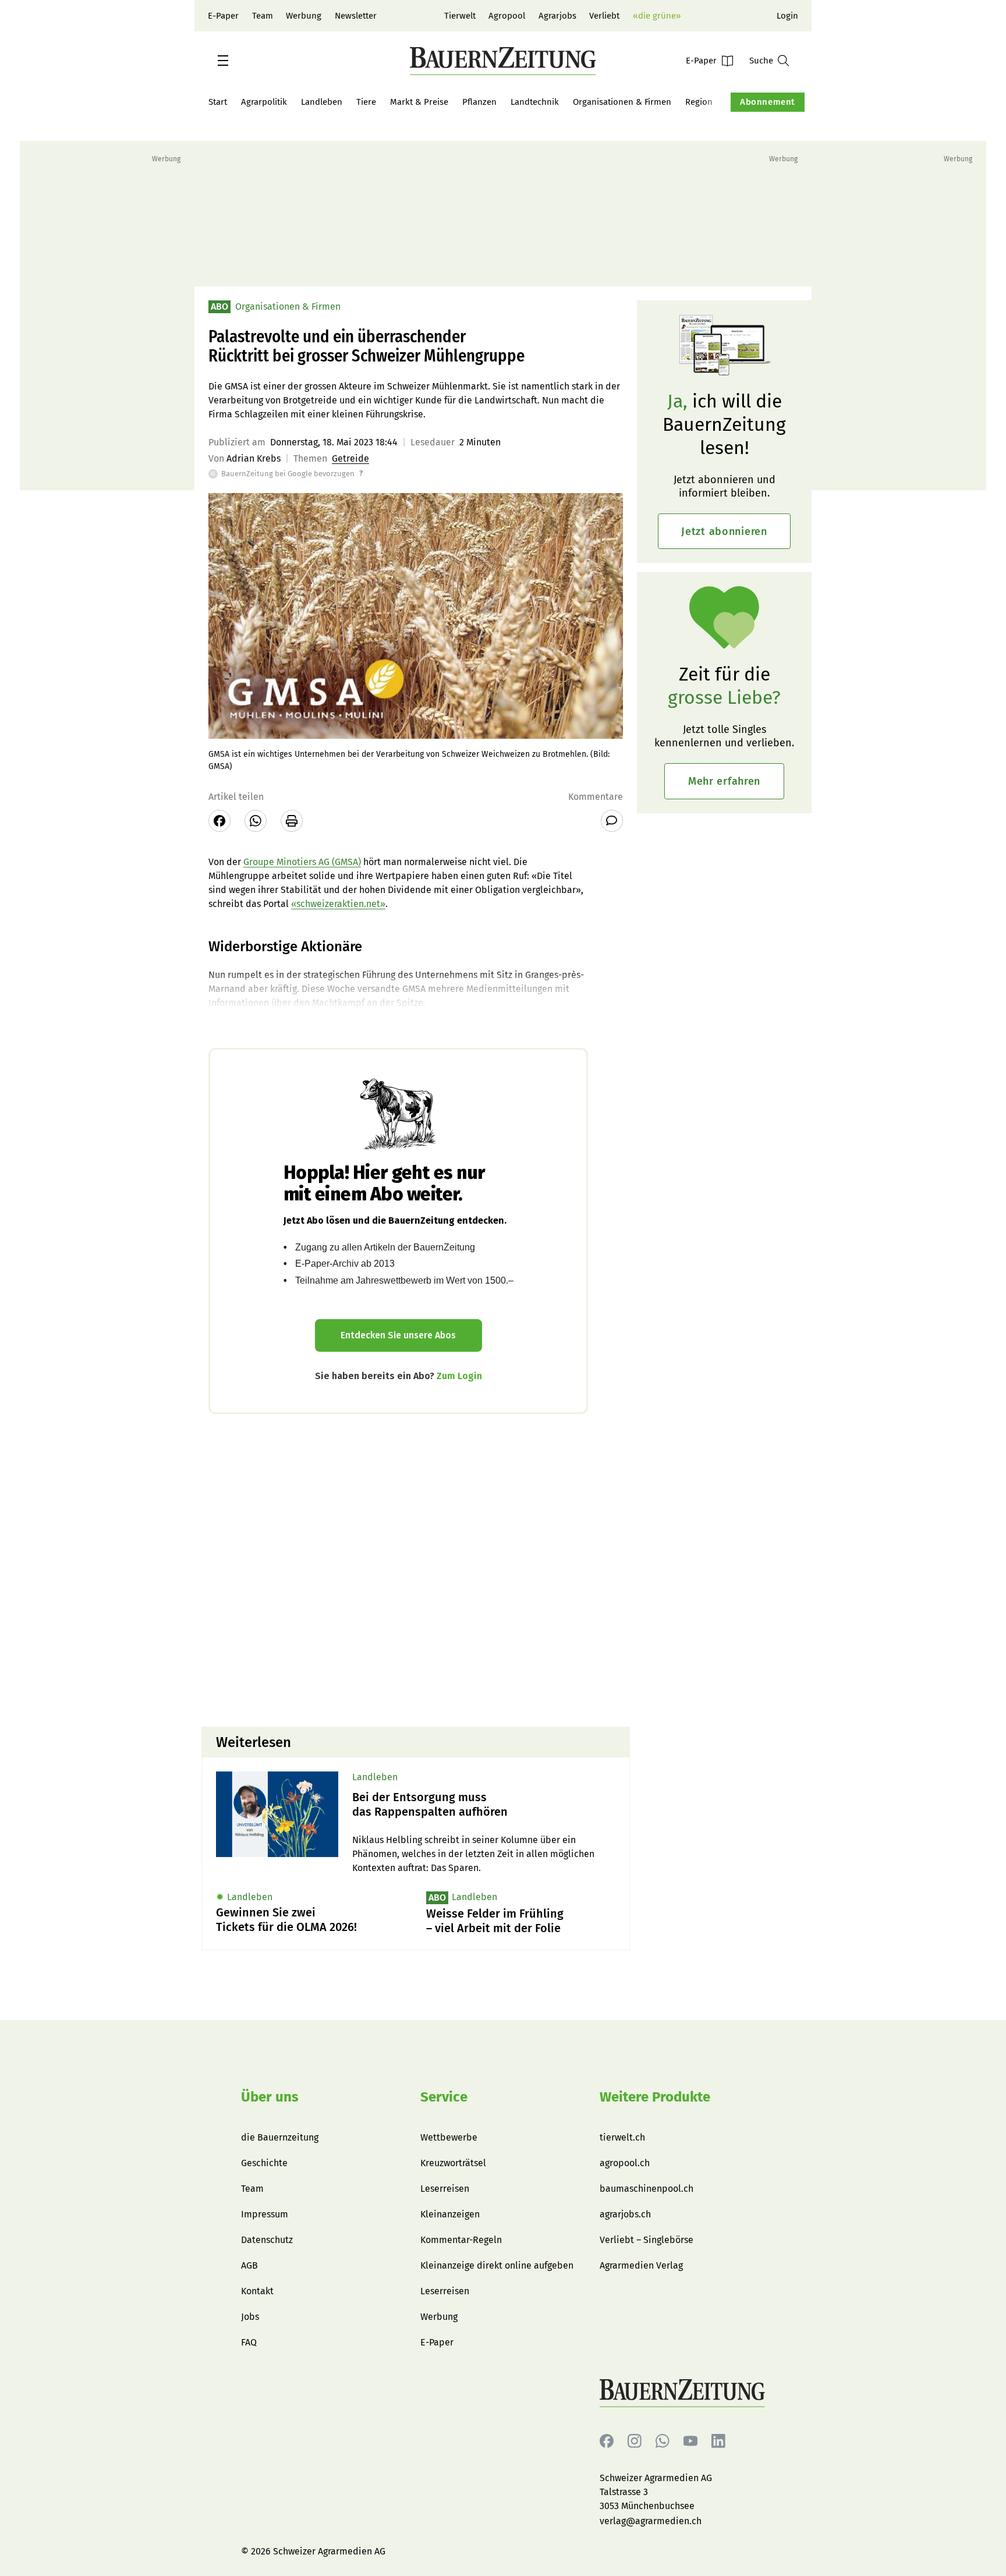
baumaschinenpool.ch (647, 2189)
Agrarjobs (557, 16)
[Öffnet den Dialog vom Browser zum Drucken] (292, 821)
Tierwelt (460, 16)
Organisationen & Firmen (622, 102)
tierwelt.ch (622, 2137)
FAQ (249, 2342)
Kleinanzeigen (450, 2214)
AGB (249, 2265)
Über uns (270, 2097)
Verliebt (604, 16)
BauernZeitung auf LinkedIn (718, 2441)
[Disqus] (416, 1569)
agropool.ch (625, 2163)
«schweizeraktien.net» (338, 904)
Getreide (350, 458)
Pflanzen (479, 102)
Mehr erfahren (724, 781)
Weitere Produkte (655, 2097)
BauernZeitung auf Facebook (607, 2441)
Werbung (304, 16)
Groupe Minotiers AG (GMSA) (302, 862)
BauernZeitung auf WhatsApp (663, 2441)
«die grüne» (657, 16)
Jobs (250, 2317)
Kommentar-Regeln (461, 2240)
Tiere (366, 102)
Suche (761, 61)
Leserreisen (445, 2189)
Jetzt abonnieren (724, 532)
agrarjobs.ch (625, 2214)
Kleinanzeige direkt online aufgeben (497, 2265)
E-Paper (223, 16)
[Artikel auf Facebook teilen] (219, 821)
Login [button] (787, 16)
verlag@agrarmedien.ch (651, 2521)
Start (218, 102)
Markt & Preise (419, 102)
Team (263, 16)
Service (444, 2097)
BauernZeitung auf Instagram (635, 2441)
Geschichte (264, 2163)
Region (699, 102)
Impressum (265, 2214)
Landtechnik (535, 102)
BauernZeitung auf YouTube (690, 2441)
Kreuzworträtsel (453, 2163)
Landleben (322, 102)
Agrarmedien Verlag (641, 2265)
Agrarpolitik (264, 102)
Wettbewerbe (449, 2137)
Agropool (507, 16)
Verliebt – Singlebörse (647, 2240)
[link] (484, 1805)
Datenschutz (267, 2240)
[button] (223, 61)
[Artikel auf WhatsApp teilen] (256, 821)
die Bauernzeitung (280, 2137)
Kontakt (257, 2291)
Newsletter (356, 16)
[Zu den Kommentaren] (612, 821)
